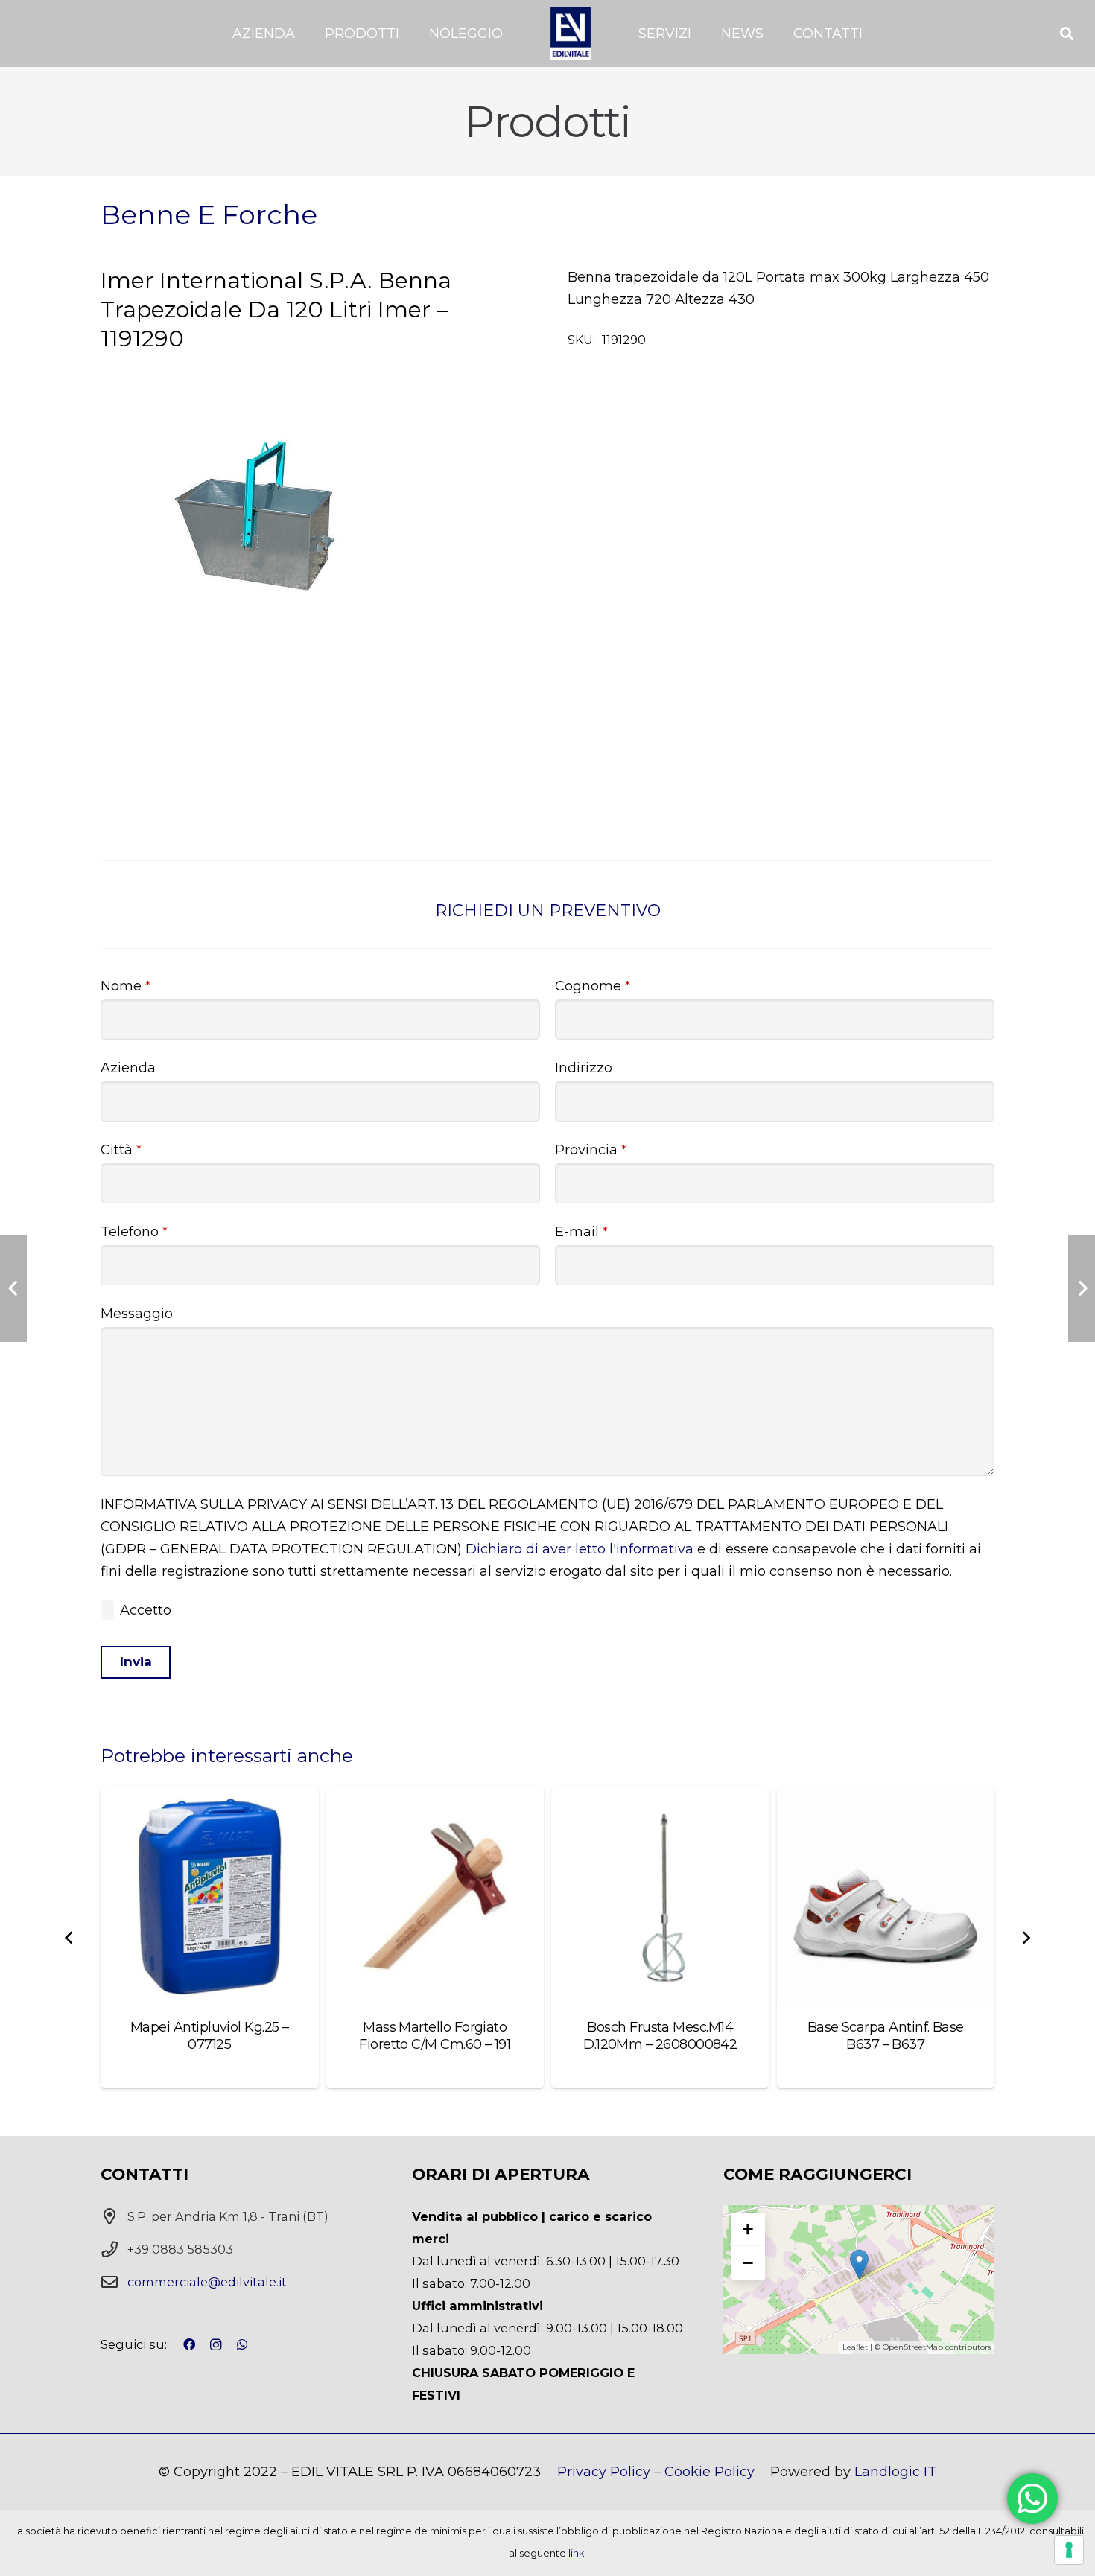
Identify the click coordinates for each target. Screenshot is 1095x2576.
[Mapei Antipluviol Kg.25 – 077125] (210, 1896)
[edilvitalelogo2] (571, 34)
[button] (304, 34)
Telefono (134, 1232)
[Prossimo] (1025, 1938)
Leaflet (855, 2347)
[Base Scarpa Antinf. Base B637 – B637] (886, 1896)
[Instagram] (216, 2345)
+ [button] (748, 2229)
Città (121, 1150)
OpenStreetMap (913, 2347)
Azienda (128, 1068)
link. (577, 2553)
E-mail (581, 1232)
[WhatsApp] (242, 2344)
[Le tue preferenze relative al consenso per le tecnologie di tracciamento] (1069, 2550)
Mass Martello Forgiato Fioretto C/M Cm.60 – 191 (435, 2036)
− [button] (748, 2262)
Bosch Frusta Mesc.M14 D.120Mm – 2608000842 (660, 2036)
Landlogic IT (895, 2472)
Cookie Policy (710, 2472)
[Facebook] (189, 2344)
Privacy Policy (604, 2472)
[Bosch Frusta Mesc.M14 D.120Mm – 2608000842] (660, 1896)
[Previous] (70, 1938)
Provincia (591, 1150)
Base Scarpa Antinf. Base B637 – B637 (886, 2036)
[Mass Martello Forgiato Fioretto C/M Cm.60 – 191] (435, 1896)
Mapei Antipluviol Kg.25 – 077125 (210, 2036)
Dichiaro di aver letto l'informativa (580, 1549)
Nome (126, 986)
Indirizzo (584, 1068)
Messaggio (137, 1314)
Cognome (593, 986)
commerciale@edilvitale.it (207, 2282)
